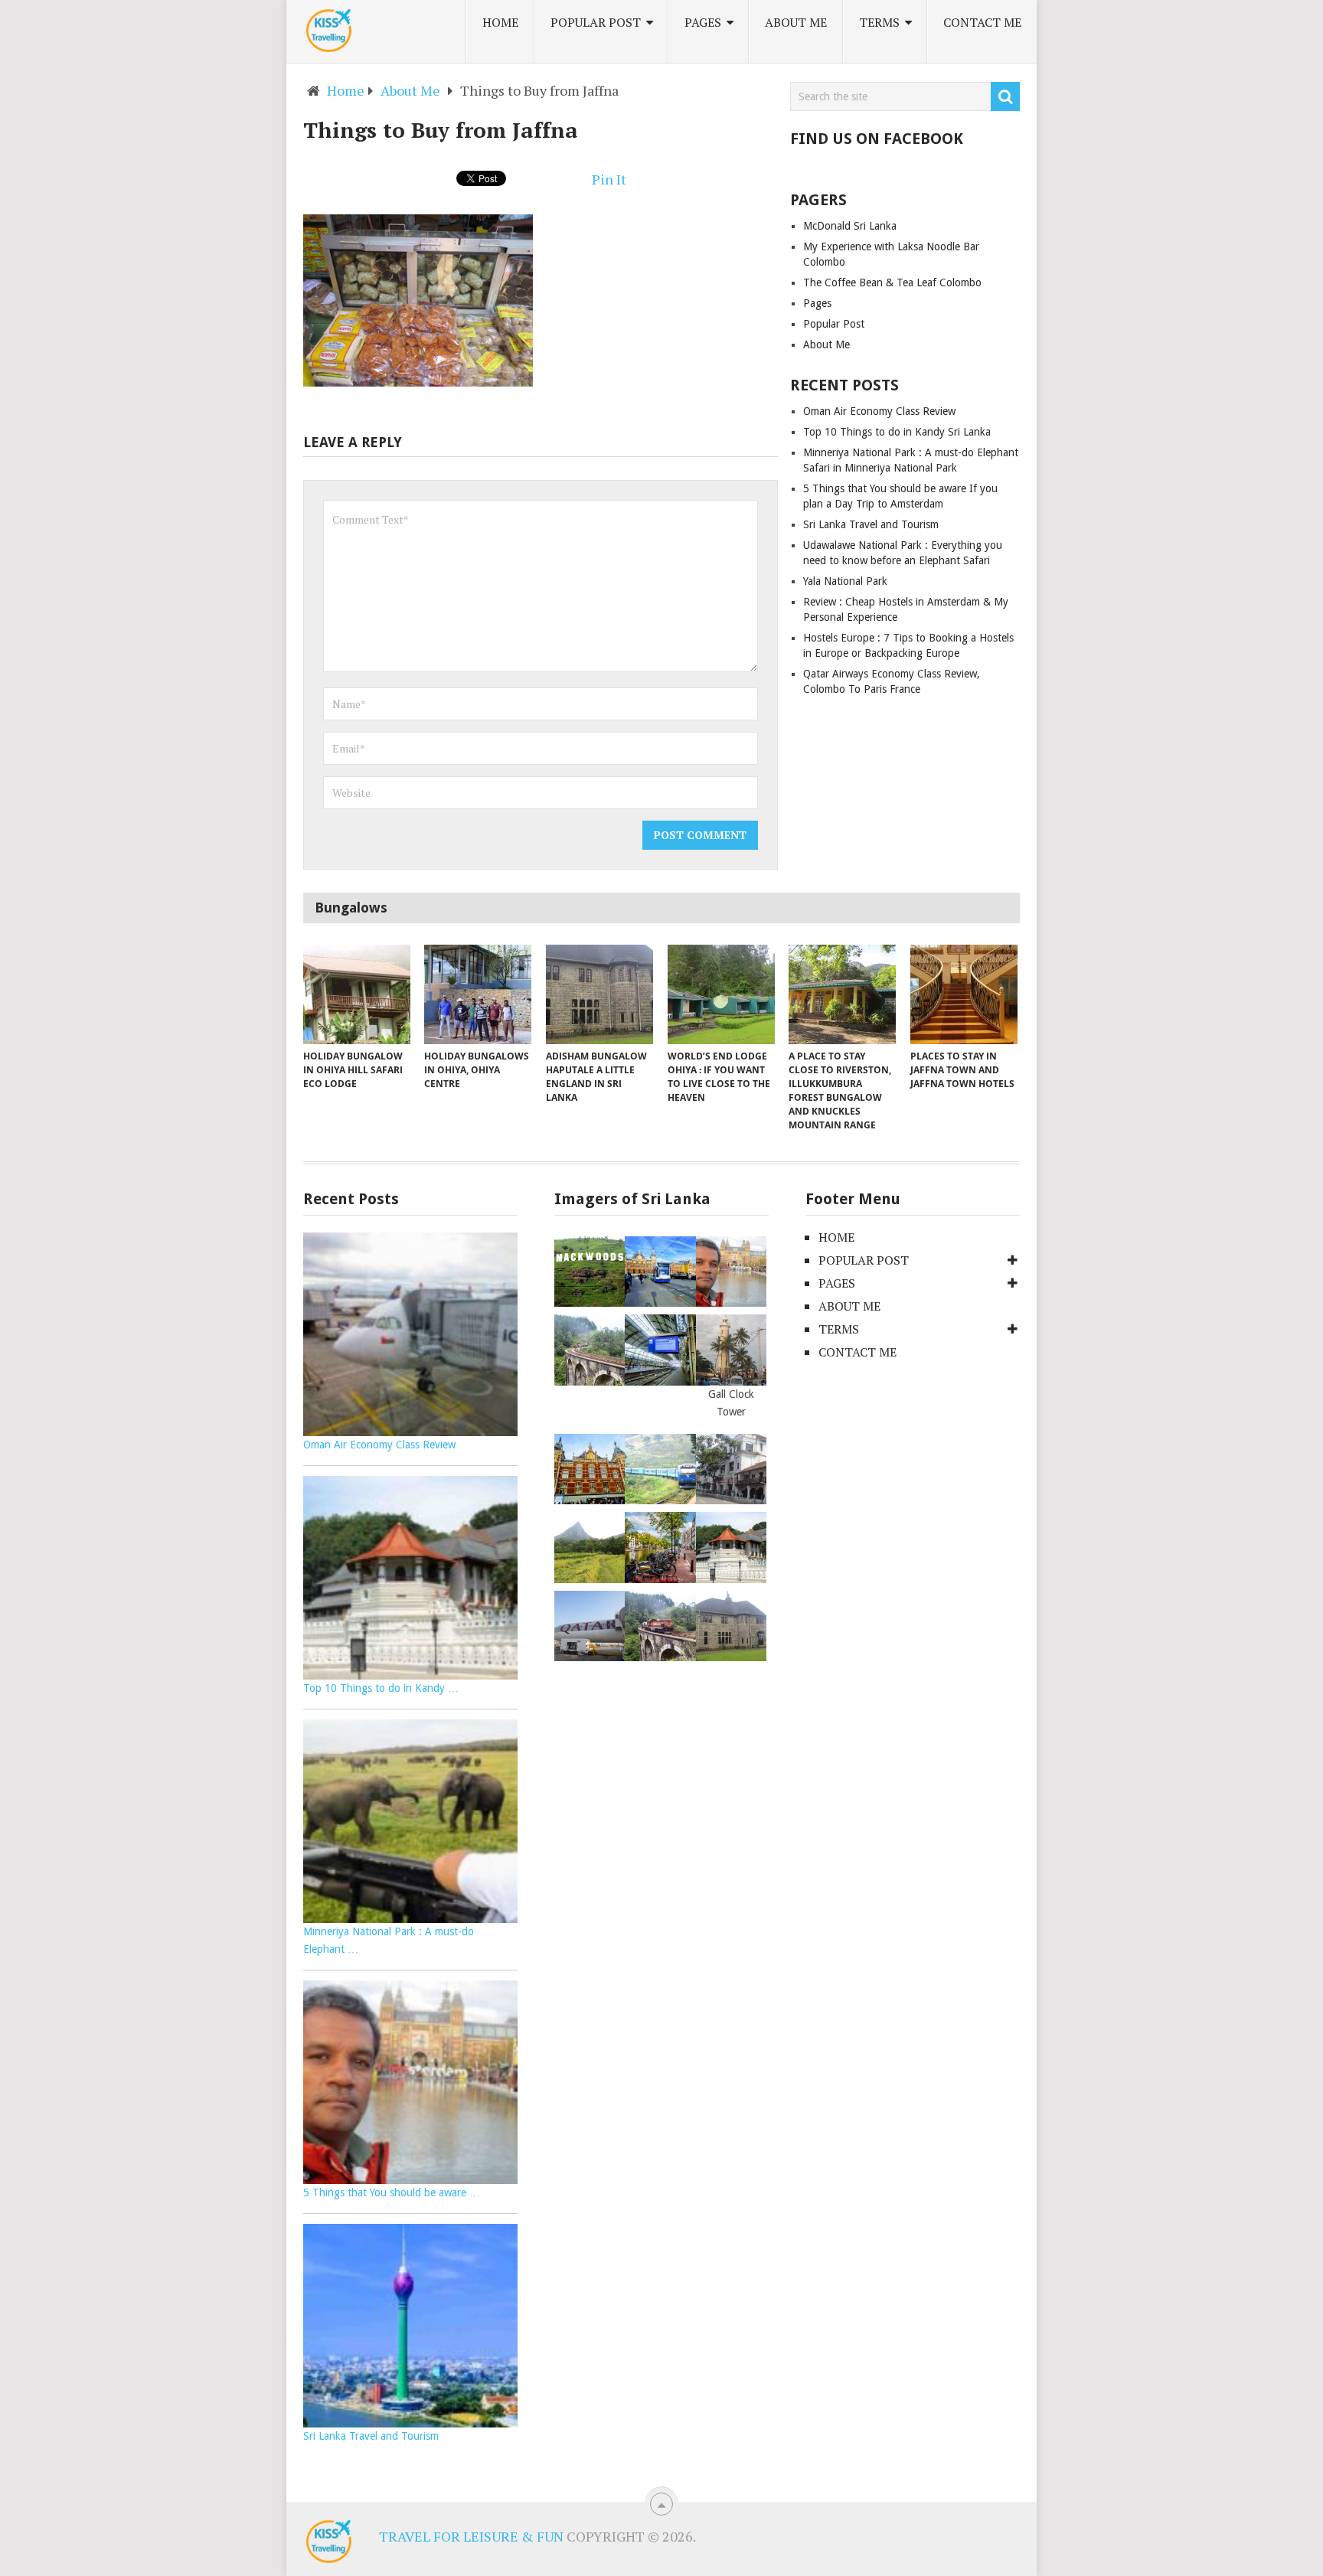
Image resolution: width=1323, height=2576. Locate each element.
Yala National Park (845, 581)
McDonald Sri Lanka (850, 226)
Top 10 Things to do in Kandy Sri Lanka (897, 432)
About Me (796, 22)
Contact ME (982, 22)
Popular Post (596, 22)
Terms (879, 22)
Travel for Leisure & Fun (471, 2536)
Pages (703, 22)
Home (500, 22)
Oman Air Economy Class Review (879, 411)
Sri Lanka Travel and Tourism (871, 524)
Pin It (609, 179)
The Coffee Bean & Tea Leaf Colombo (892, 282)
